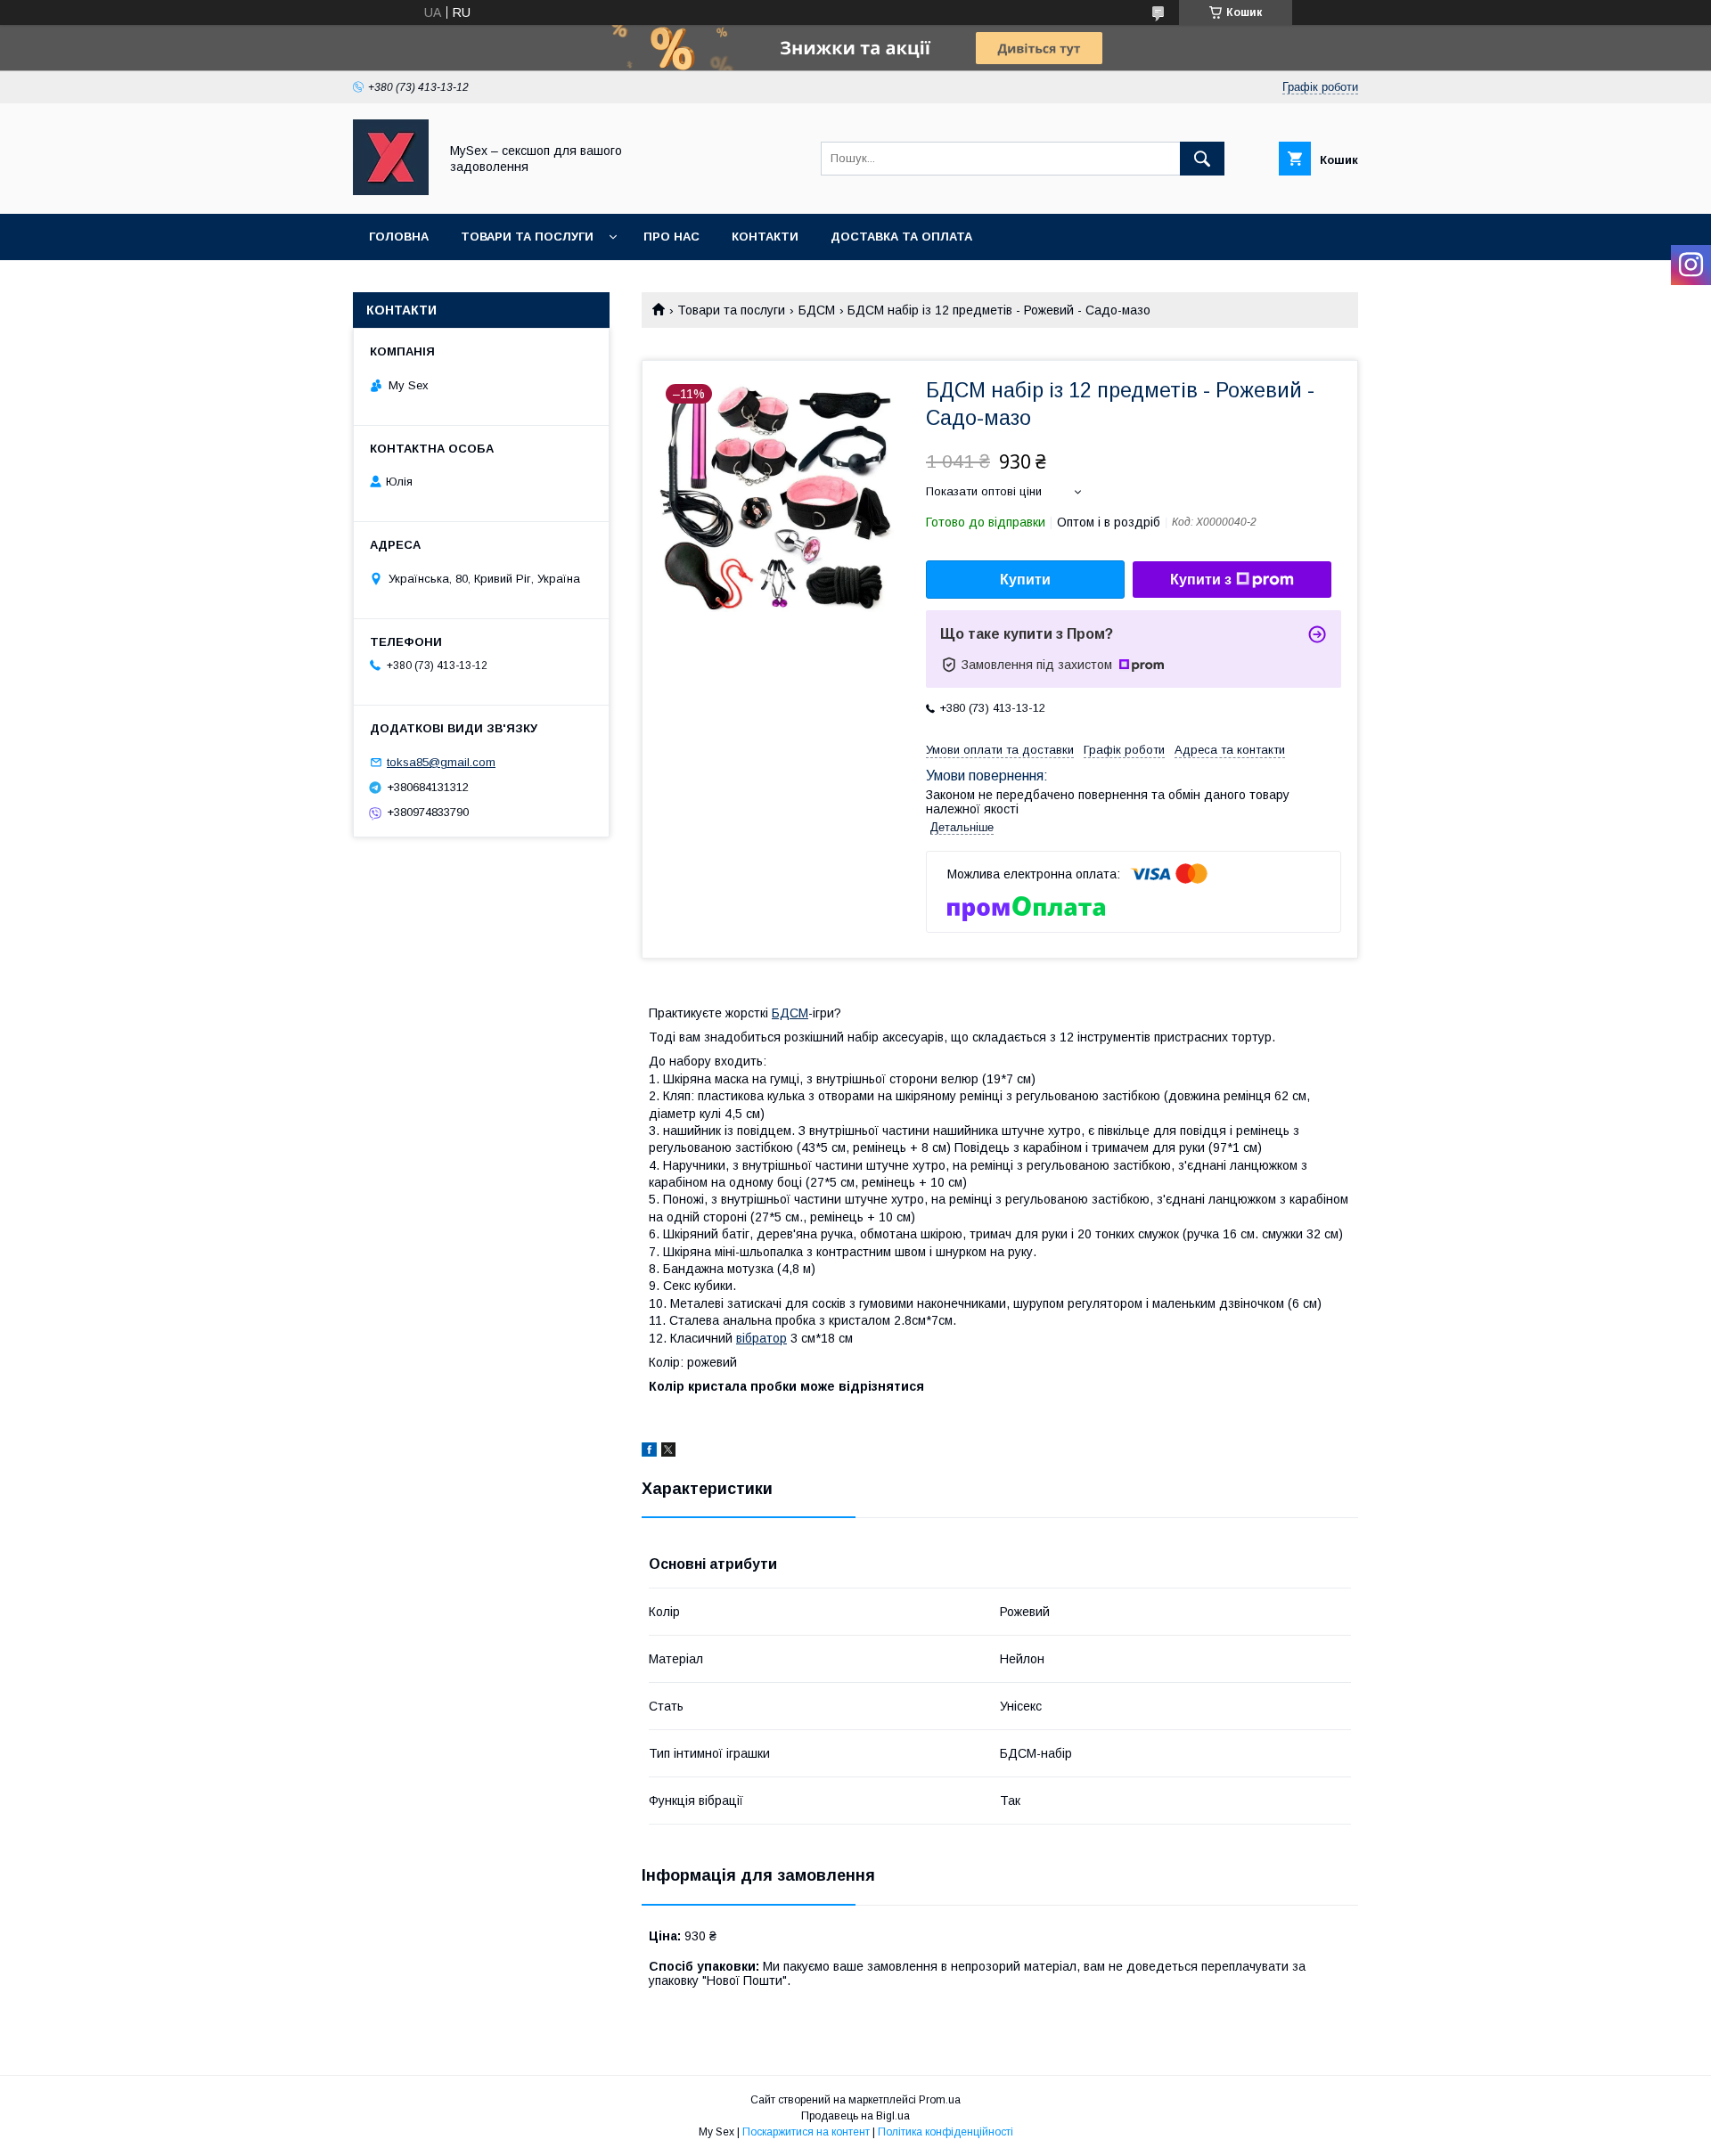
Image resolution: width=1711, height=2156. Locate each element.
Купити (1025, 580)
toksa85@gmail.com (441, 762)
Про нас (671, 237)
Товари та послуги (527, 237)
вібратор (761, 1338)
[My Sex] (391, 191)
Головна (399, 237)
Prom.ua (940, 2100)
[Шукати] (1202, 159)
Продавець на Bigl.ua (855, 2116)
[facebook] (649, 1452)
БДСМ (817, 310)
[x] (668, 1452)
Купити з (1201, 580)
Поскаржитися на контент (806, 2132)
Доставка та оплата (901, 237)
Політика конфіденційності (946, 2132)
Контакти (765, 237)
